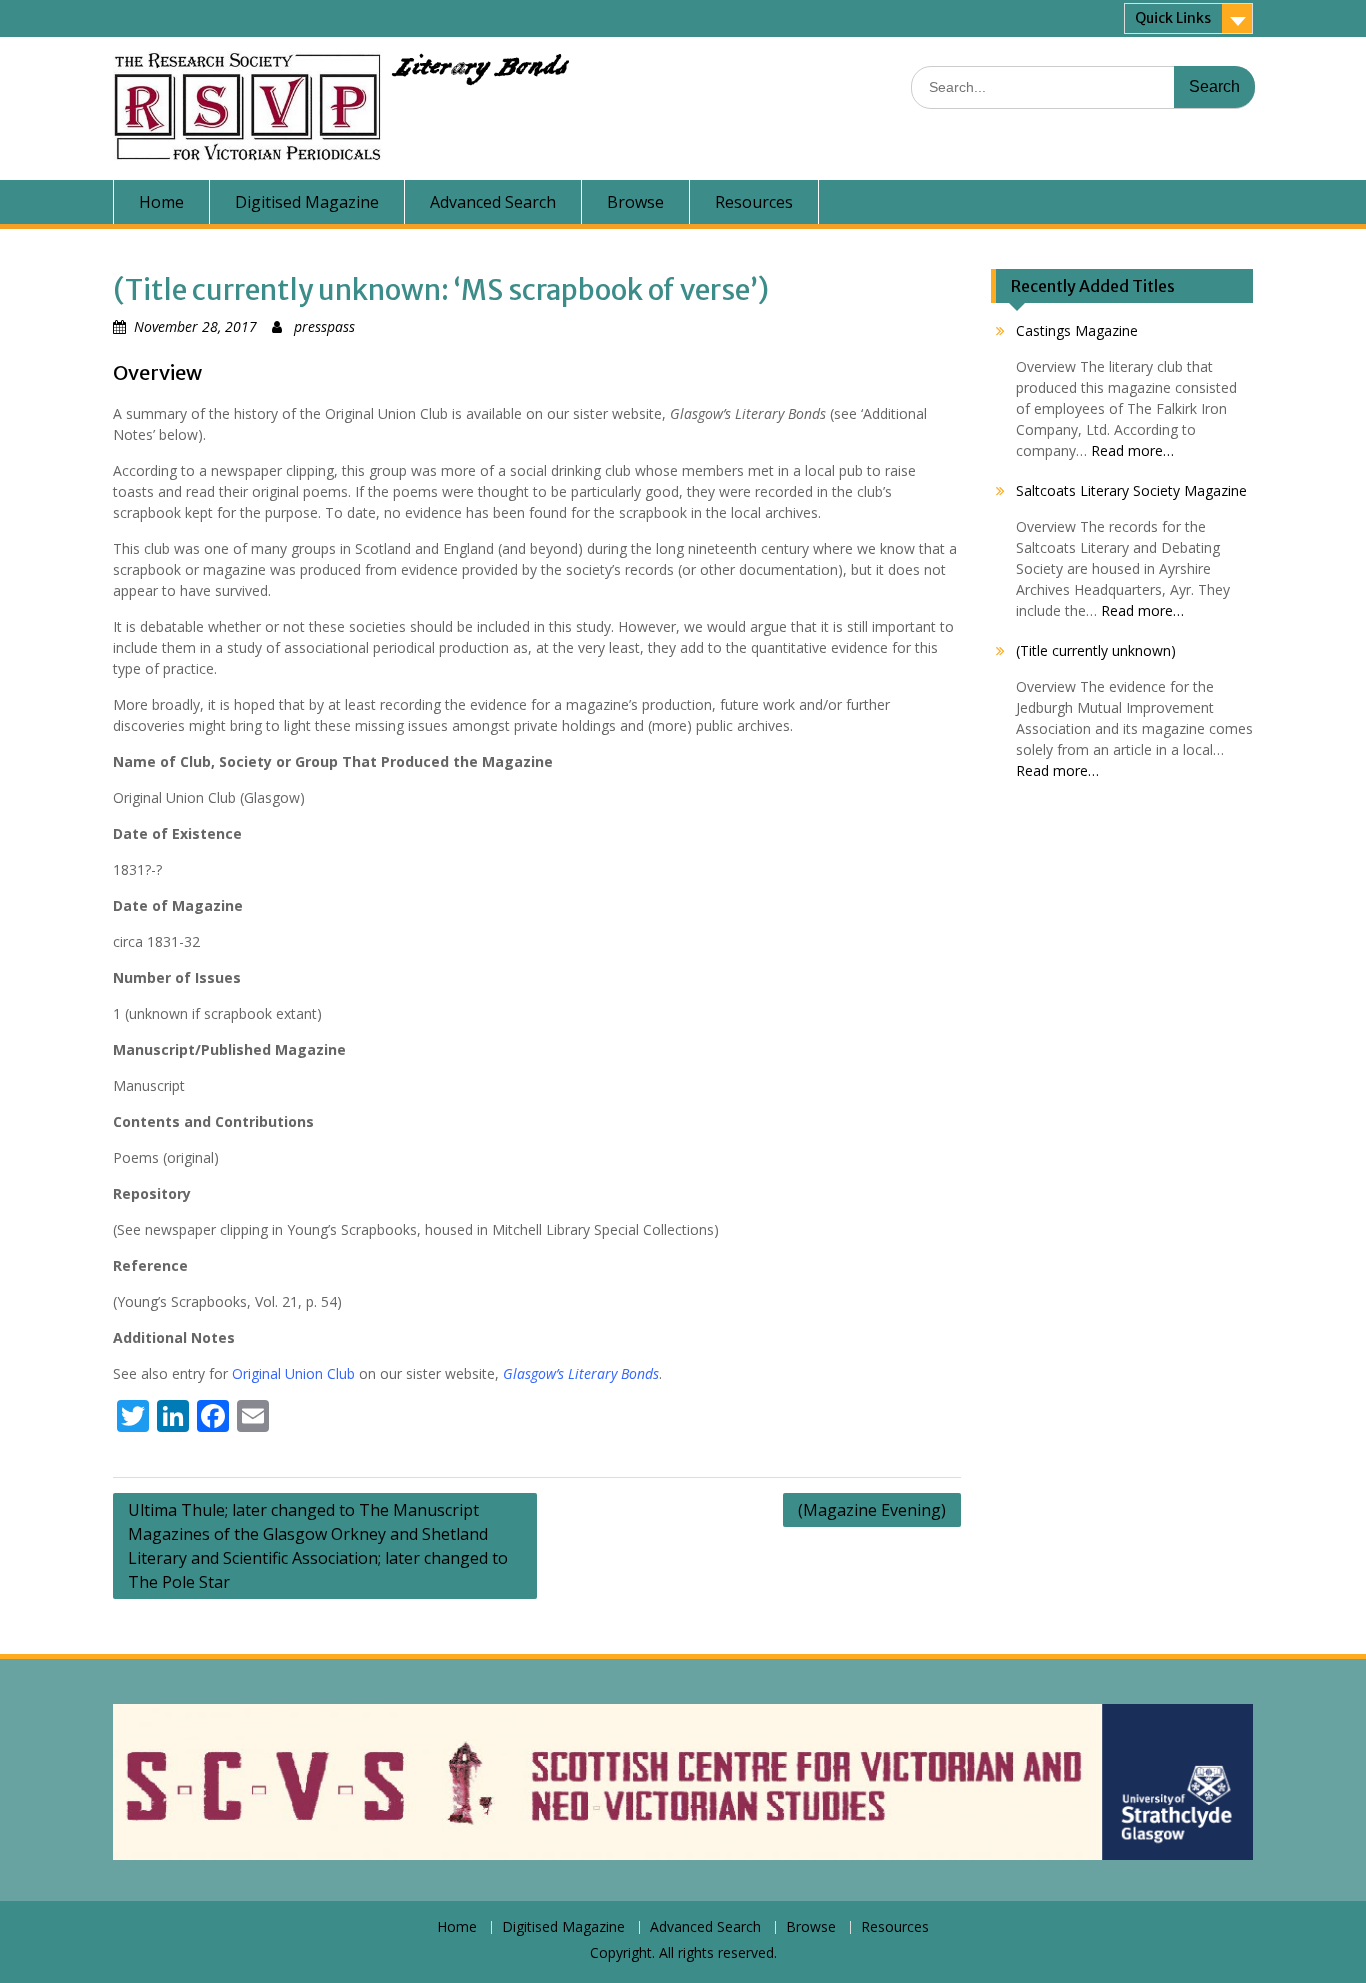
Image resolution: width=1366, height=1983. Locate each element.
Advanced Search (493, 202)
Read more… (1132, 450)
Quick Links (1173, 18)
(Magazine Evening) (872, 1510)
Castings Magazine (1077, 330)
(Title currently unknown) (1096, 650)
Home (161, 202)
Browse (635, 202)
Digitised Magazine (307, 202)
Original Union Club (295, 1373)
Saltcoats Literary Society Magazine (1131, 490)
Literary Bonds (479, 72)
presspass (324, 326)
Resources (754, 202)
